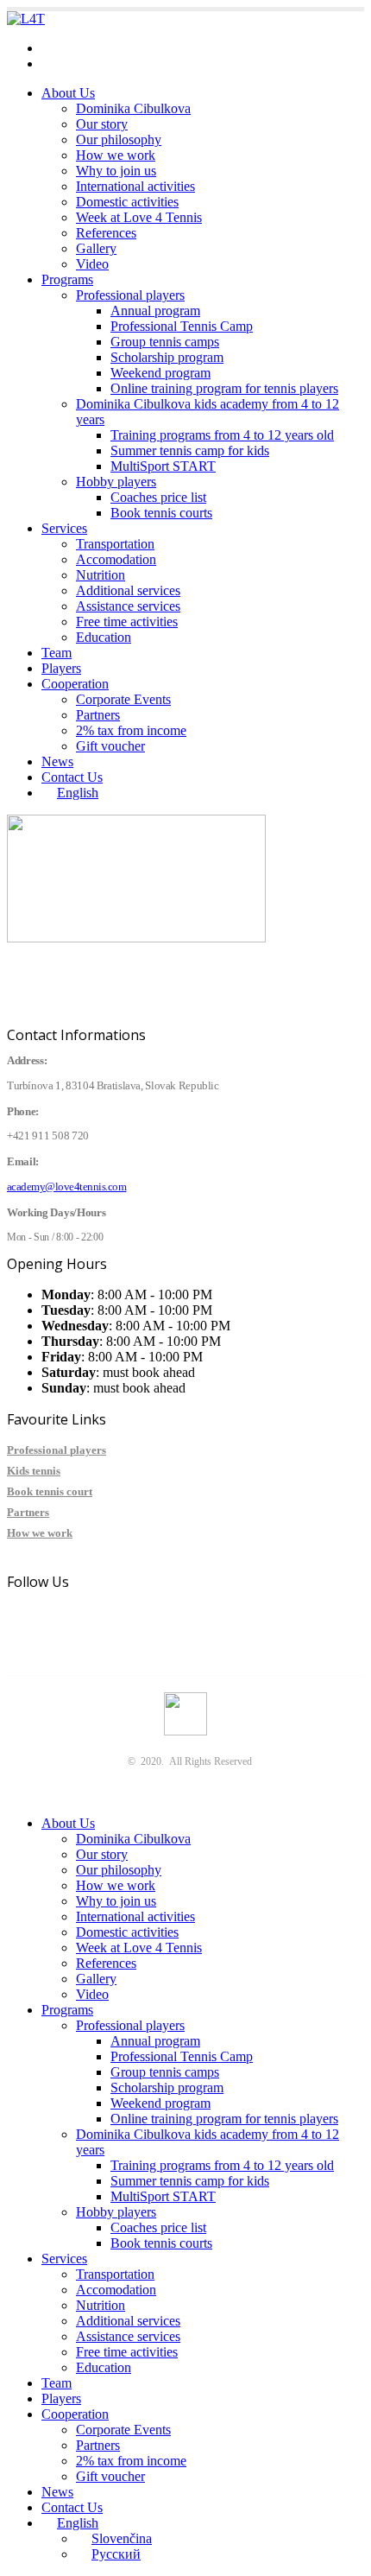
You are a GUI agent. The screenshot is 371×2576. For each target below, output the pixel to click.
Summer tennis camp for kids (190, 450)
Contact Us (72, 777)
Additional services (128, 590)
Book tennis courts (161, 513)
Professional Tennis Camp (182, 326)
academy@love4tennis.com (116, 48)
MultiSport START (163, 466)
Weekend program (160, 373)
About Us (68, 93)
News (57, 761)
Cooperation (75, 684)
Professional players (130, 295)
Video (92, 264)
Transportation (115, 544)
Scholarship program (167, 357)
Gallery (96, 248)
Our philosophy (119, 140)
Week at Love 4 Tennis (139, 217)
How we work (116, 155)
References (106, 233)
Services (64, 528)
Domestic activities (127, 202)
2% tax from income (131, 730)
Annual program (155, 311)
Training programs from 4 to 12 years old (222, 435)
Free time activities (127, 622)
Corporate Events (123, 699)
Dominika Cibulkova (133, 108)
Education (104, 637)
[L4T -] (26, 19)
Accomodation (116, 559)
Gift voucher (110, 746)
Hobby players (116, 482)
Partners (98, 715)
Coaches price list (158, 497)
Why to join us (116, 171)
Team (57, 653)
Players (61, 668)
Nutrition (101, 575)
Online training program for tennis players (224, 388)
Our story (102, 124)
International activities (135, 186)
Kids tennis (34, 1471)
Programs (67, 279)
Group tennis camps (165, 342)
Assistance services (128, 606)
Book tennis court (50, 1491)
